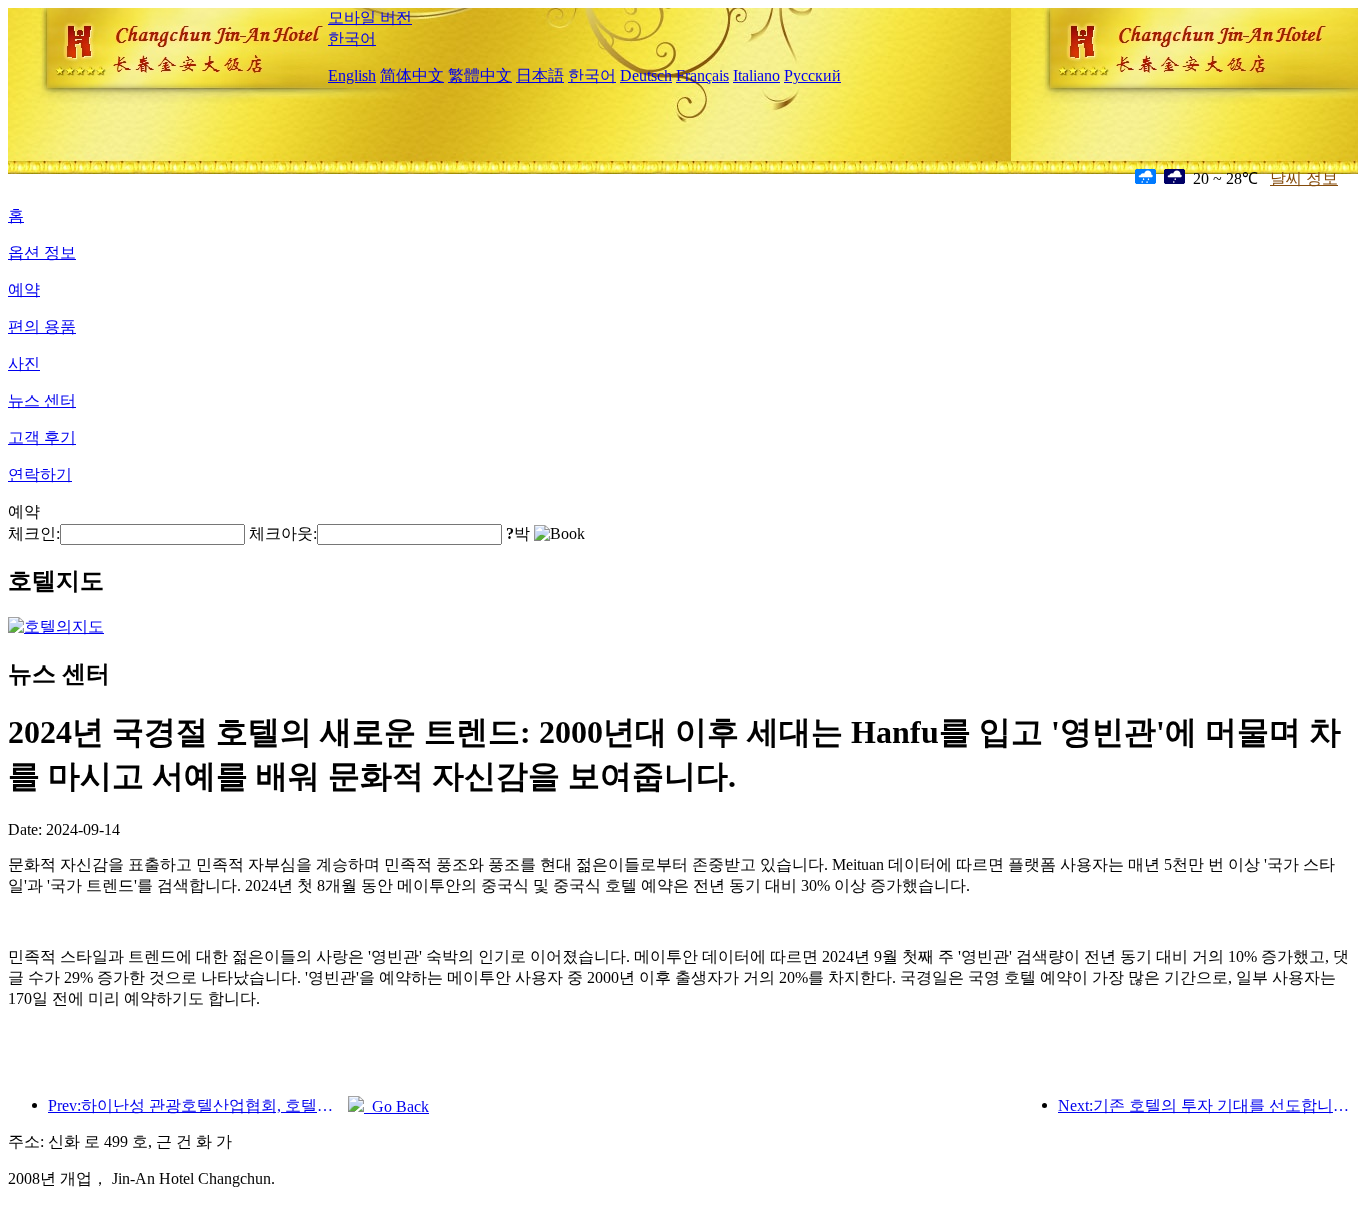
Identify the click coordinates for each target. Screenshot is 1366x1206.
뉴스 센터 (42, 400)
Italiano (756, 75)
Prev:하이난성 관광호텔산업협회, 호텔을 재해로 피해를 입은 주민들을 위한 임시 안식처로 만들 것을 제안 (198, 1105)
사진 (24, 363)
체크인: (34, 533)
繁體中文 (480, 75)
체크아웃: (283, 533)
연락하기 (40, 474)
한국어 (352, 38)
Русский (812, 75)
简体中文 (412, 75)
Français (702, 75)
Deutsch (646, 75)
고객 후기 (42, 437)
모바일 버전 (370, 17)
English (352, 75)
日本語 (540, 75)
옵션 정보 (42, 252)
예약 (24, 289)
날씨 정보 (1304, 178)
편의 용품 (42, 326)
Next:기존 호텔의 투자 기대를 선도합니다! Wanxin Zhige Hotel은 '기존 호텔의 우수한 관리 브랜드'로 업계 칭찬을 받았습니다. (1208, 1105)
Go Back (396, 1106)
